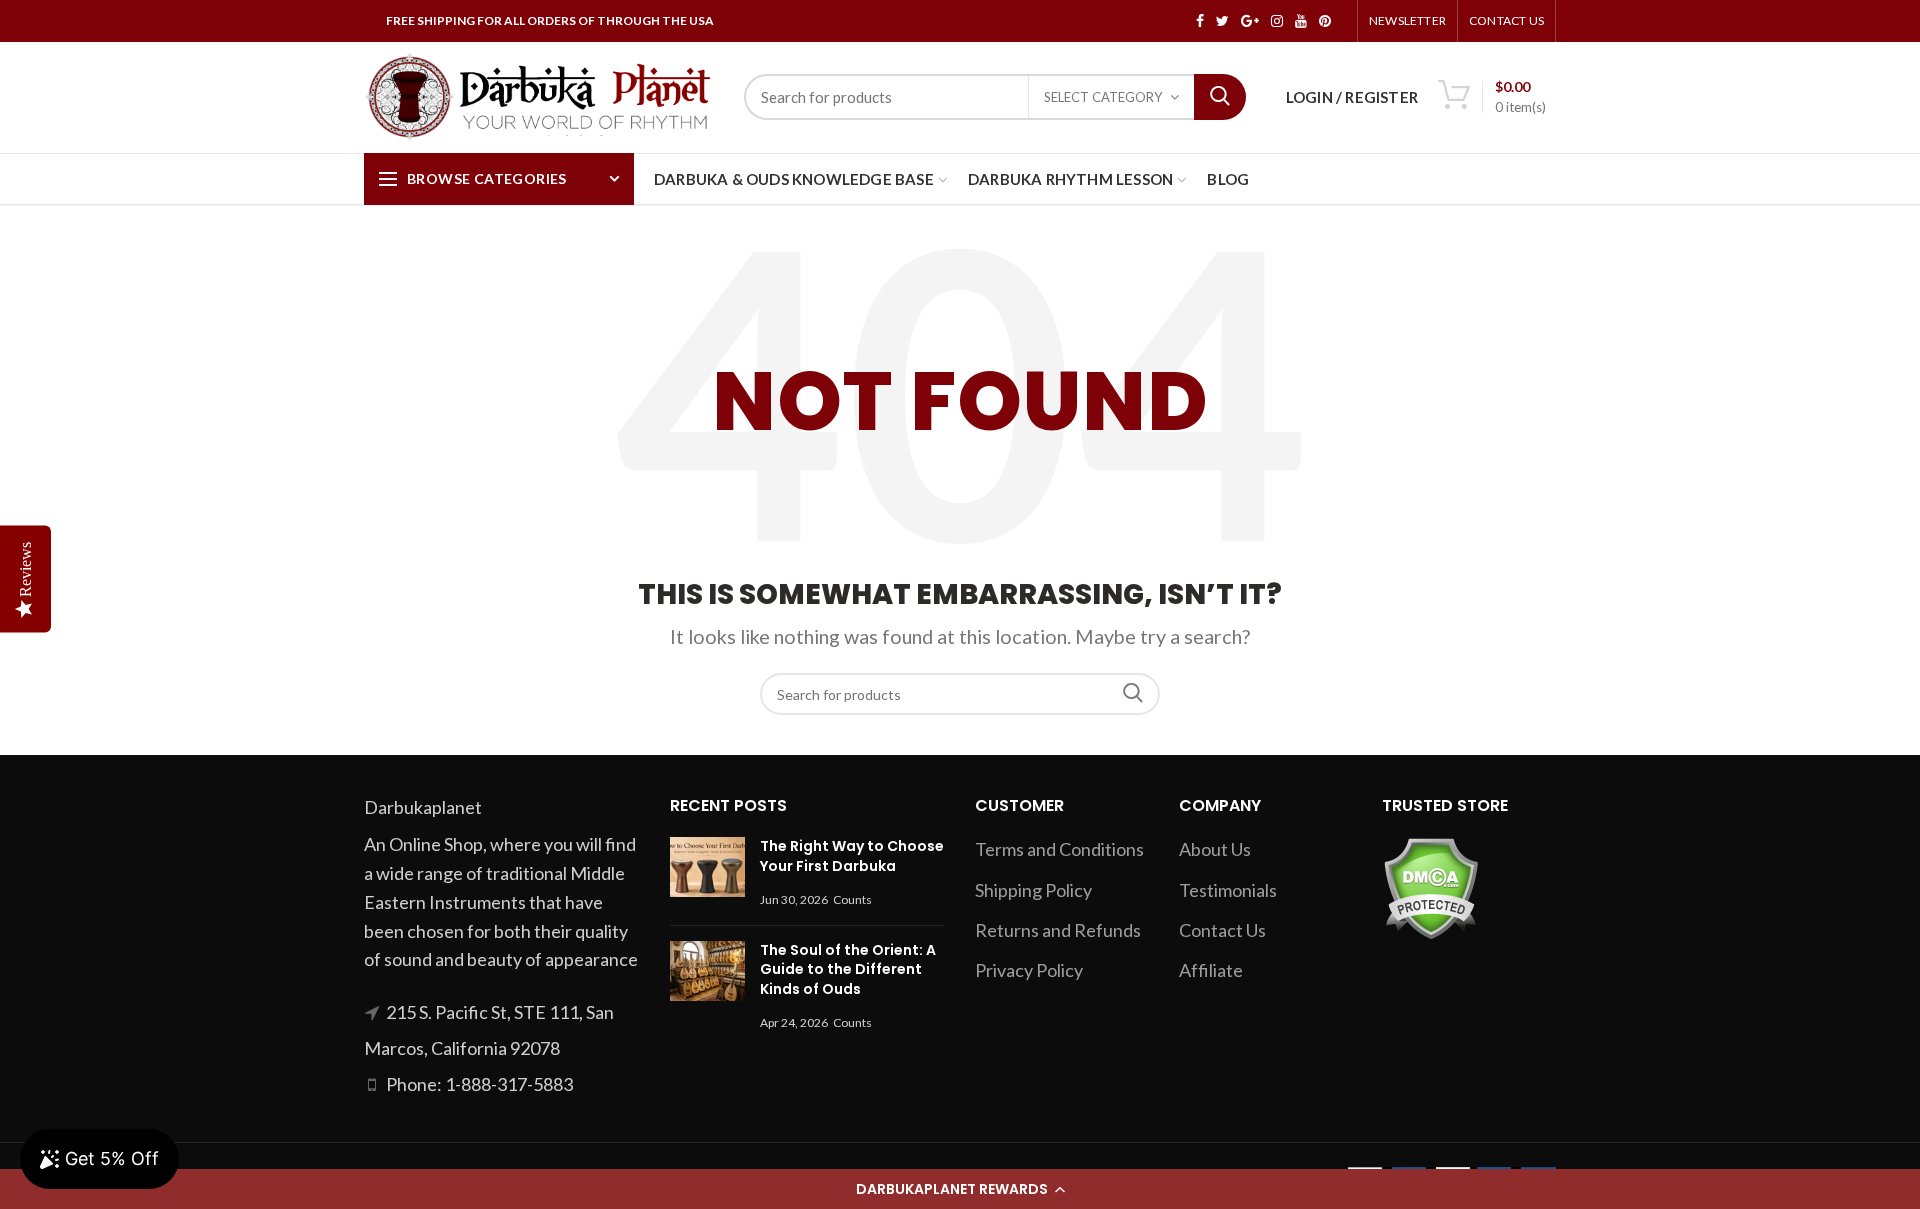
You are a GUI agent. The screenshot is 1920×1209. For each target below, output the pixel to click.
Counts (852, 899)
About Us (1215, 849)
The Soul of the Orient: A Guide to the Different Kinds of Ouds (848, 969)
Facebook (1200, 21)
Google (1250, 21)
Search (1220, 97)
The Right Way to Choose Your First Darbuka (852, 856)
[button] (960, 1189)
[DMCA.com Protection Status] (1430, 887)
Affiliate (1211, 970)
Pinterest (1325, 21)
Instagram (1277, 21)
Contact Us (1506, 20)
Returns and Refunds (1058, 930)
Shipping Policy (1033, 890)
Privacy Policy (1029, 970)
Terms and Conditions (1059, 849)
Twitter (1222, 21)
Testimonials (1228, 890)
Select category (1103, 97)
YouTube (1301, 21)
